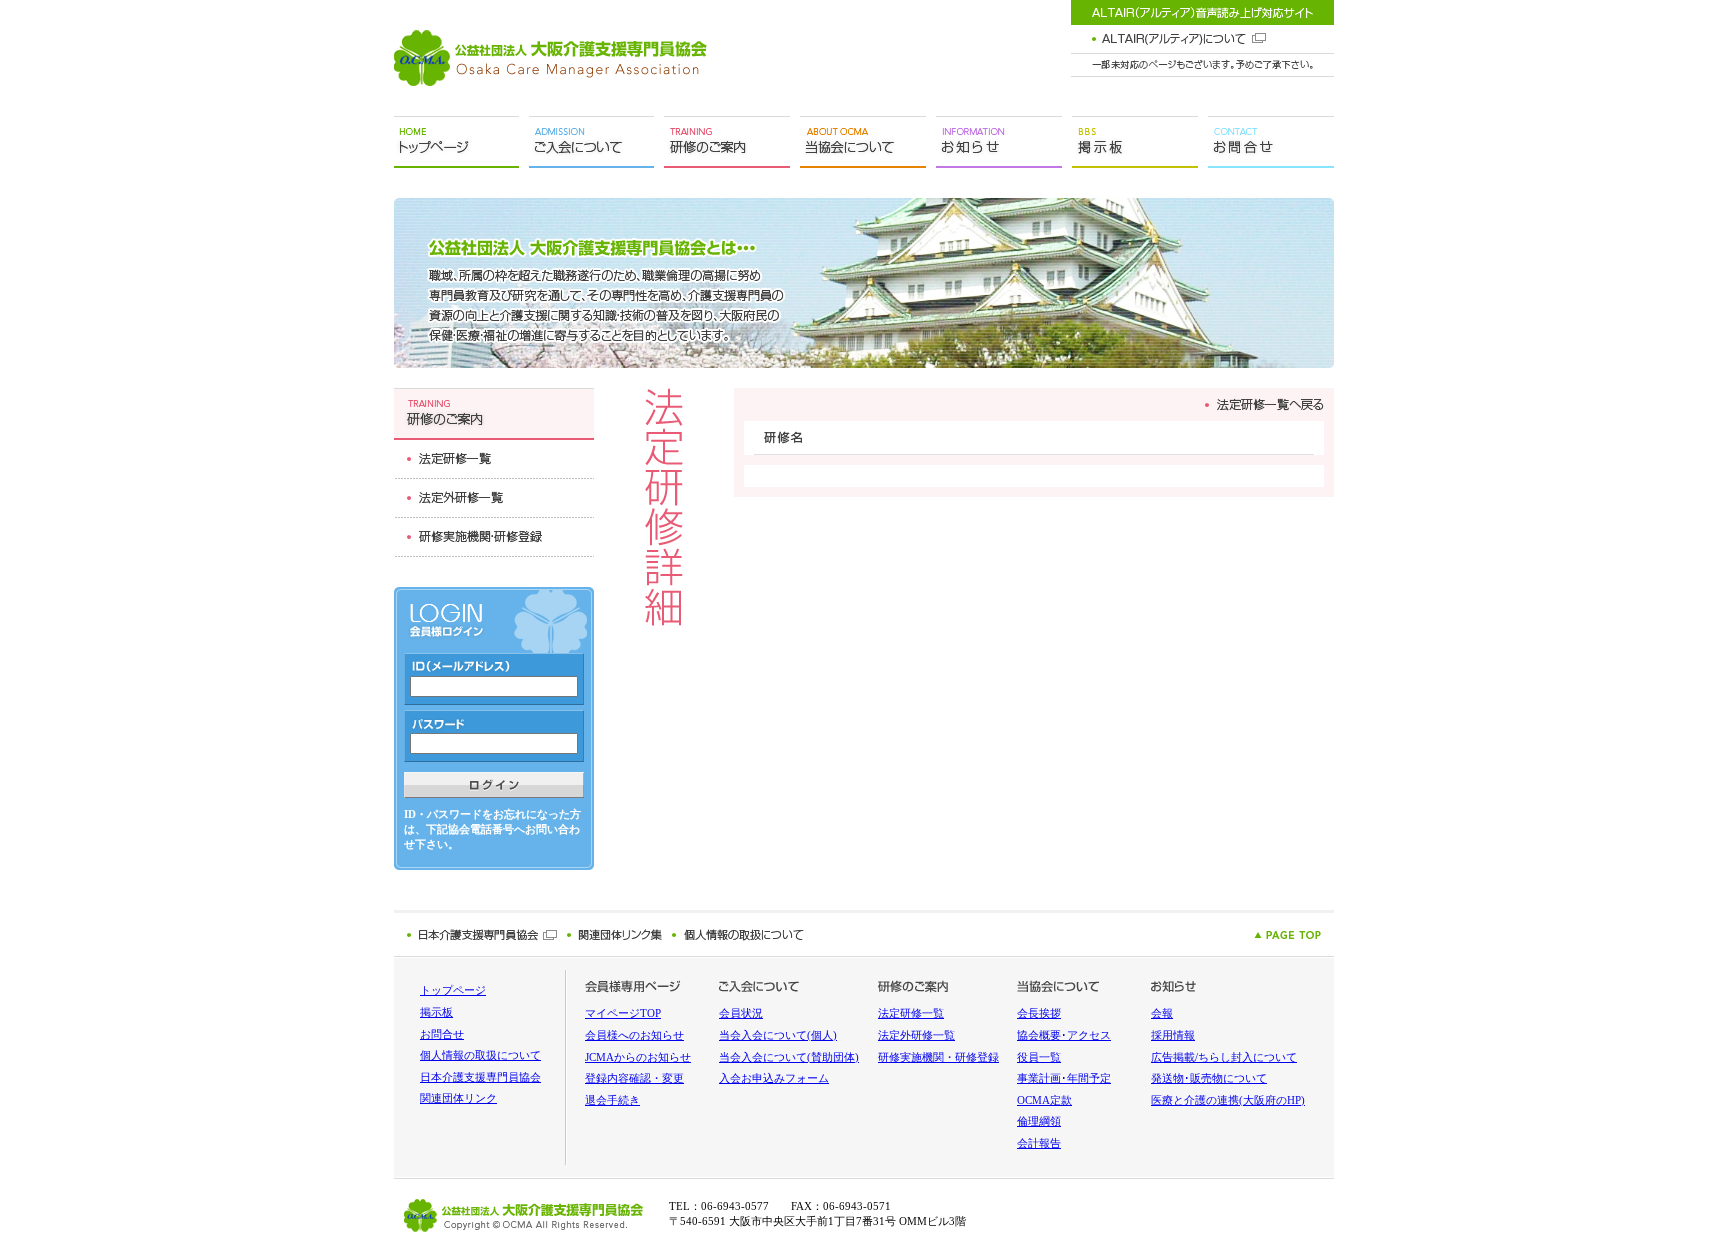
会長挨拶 (1039, 1013)
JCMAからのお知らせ (638, 1057)
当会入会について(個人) (778, 1035)
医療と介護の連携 (1228, 1100)
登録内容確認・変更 (634, 1078)
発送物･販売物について (1209, 1078)
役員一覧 (1039, 1057)
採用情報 (1173, 1035)
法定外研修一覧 (916, 1035)
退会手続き (612, 1100)
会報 (1162, 1013)
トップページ (453, 990)
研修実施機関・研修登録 (938, 1057)
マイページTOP (623, 1013)
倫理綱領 (1039, 1121)
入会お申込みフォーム (774, 1078)
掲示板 (436, 1012)
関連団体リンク (458, 1098)
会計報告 (1039, 1143)
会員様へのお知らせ (634, 1035)
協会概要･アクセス (1064, 1035)
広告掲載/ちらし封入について (1224, 1057)
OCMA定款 (1044, 1100)
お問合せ (442, 1034)
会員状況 (741, 1013)
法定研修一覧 (911, 1013)
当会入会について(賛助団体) (789, 1057)
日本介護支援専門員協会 (480, 1077)
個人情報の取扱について (480, 1055)
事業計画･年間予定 (1064, 1078)
